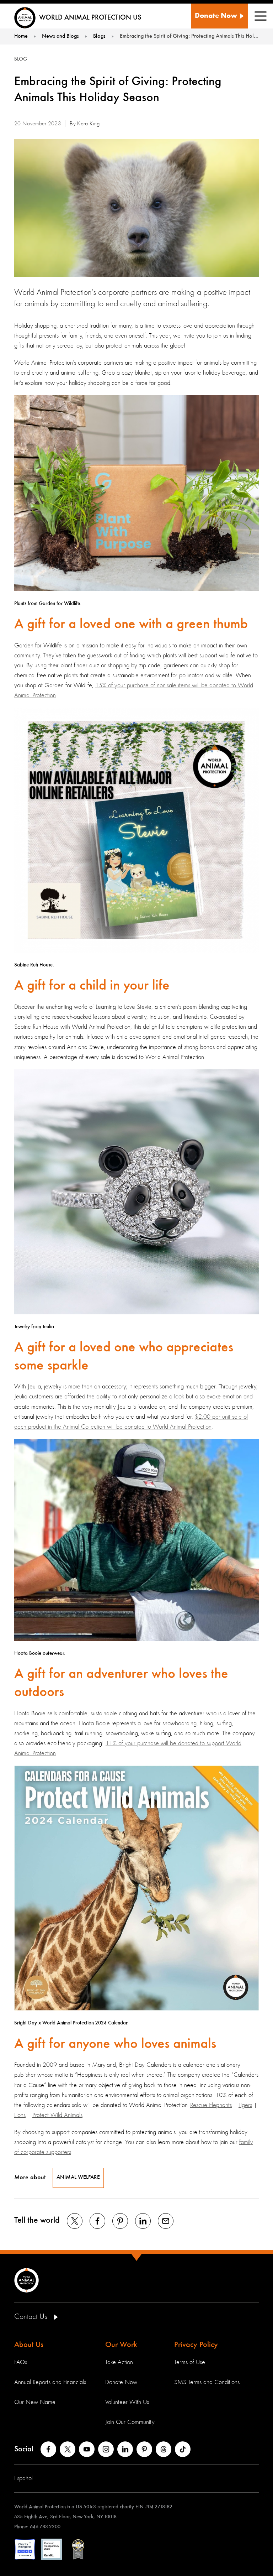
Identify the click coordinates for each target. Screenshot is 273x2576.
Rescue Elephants (211, 2105)
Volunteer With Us (127, 2402)
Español (23, 2478)
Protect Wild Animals (57, 2115)
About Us (29, 2345)
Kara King (88, 124)
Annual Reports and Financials (50, 2382)
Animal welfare (78, 2178)
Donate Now (121, 2382)
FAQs (21, 2362)
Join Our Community (130, 2422)
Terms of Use (190, 2362)
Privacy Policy (196, 2345)
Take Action (119, 2362)
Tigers (245, 2105)
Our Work (121, 2345)
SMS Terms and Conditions (207, 2382)
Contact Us (32, 2317)
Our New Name (35, 2402)
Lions (20, 2115)
